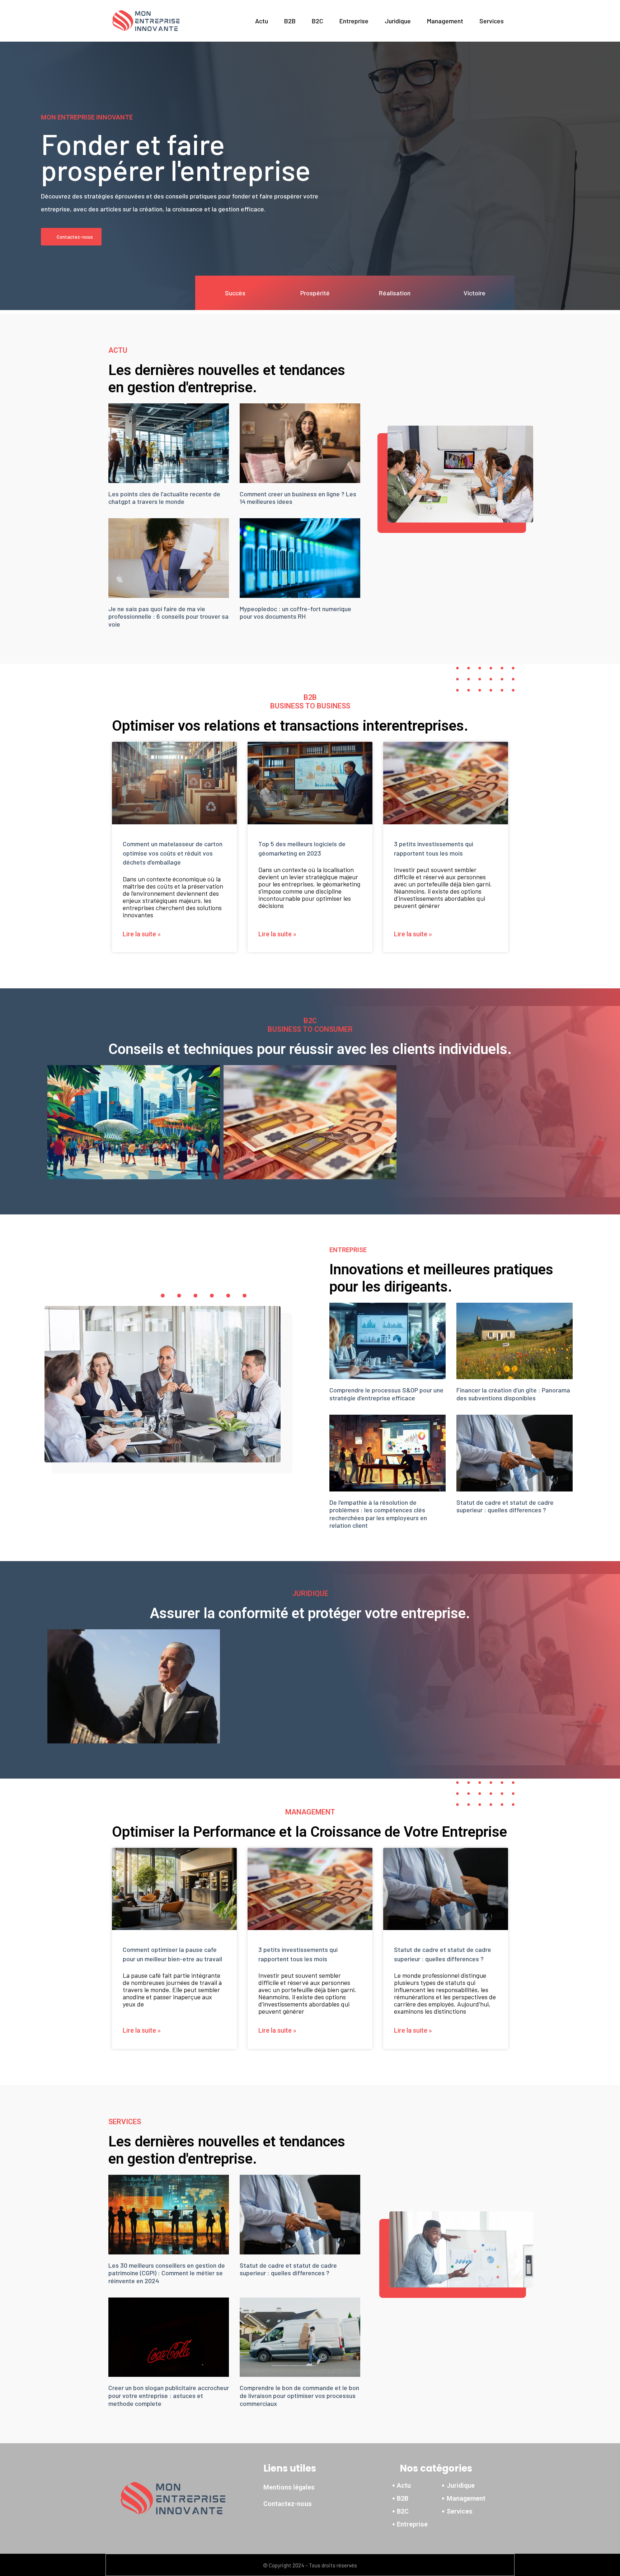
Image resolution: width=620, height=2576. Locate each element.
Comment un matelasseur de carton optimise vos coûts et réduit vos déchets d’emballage (173, 853)
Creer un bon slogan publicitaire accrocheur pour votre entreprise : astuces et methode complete (169, 2395)
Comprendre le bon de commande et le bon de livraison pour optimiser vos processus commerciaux (299, 2395)
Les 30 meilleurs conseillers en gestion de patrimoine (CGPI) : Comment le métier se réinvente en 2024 (167, 2273)
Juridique (398, 21)
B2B (290, 21)
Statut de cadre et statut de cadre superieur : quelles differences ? (505, 1506)
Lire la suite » (142, 934)
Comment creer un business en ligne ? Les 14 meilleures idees (298, 498)
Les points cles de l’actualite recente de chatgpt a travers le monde (164, 498)
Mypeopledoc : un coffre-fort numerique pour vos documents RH (295, 613)
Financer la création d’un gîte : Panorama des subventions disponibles (513, 1394)
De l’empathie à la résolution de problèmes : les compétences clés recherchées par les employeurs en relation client (378, 1514)
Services (492, 21)
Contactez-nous (288, 2504)
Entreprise (354, 21)
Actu (262, 21)
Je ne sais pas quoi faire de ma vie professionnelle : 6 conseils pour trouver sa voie (168, 616)
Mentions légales (289, 2487)
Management (445, 21)
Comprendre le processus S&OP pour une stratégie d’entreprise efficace (386, 1394)
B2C (318, 21)
